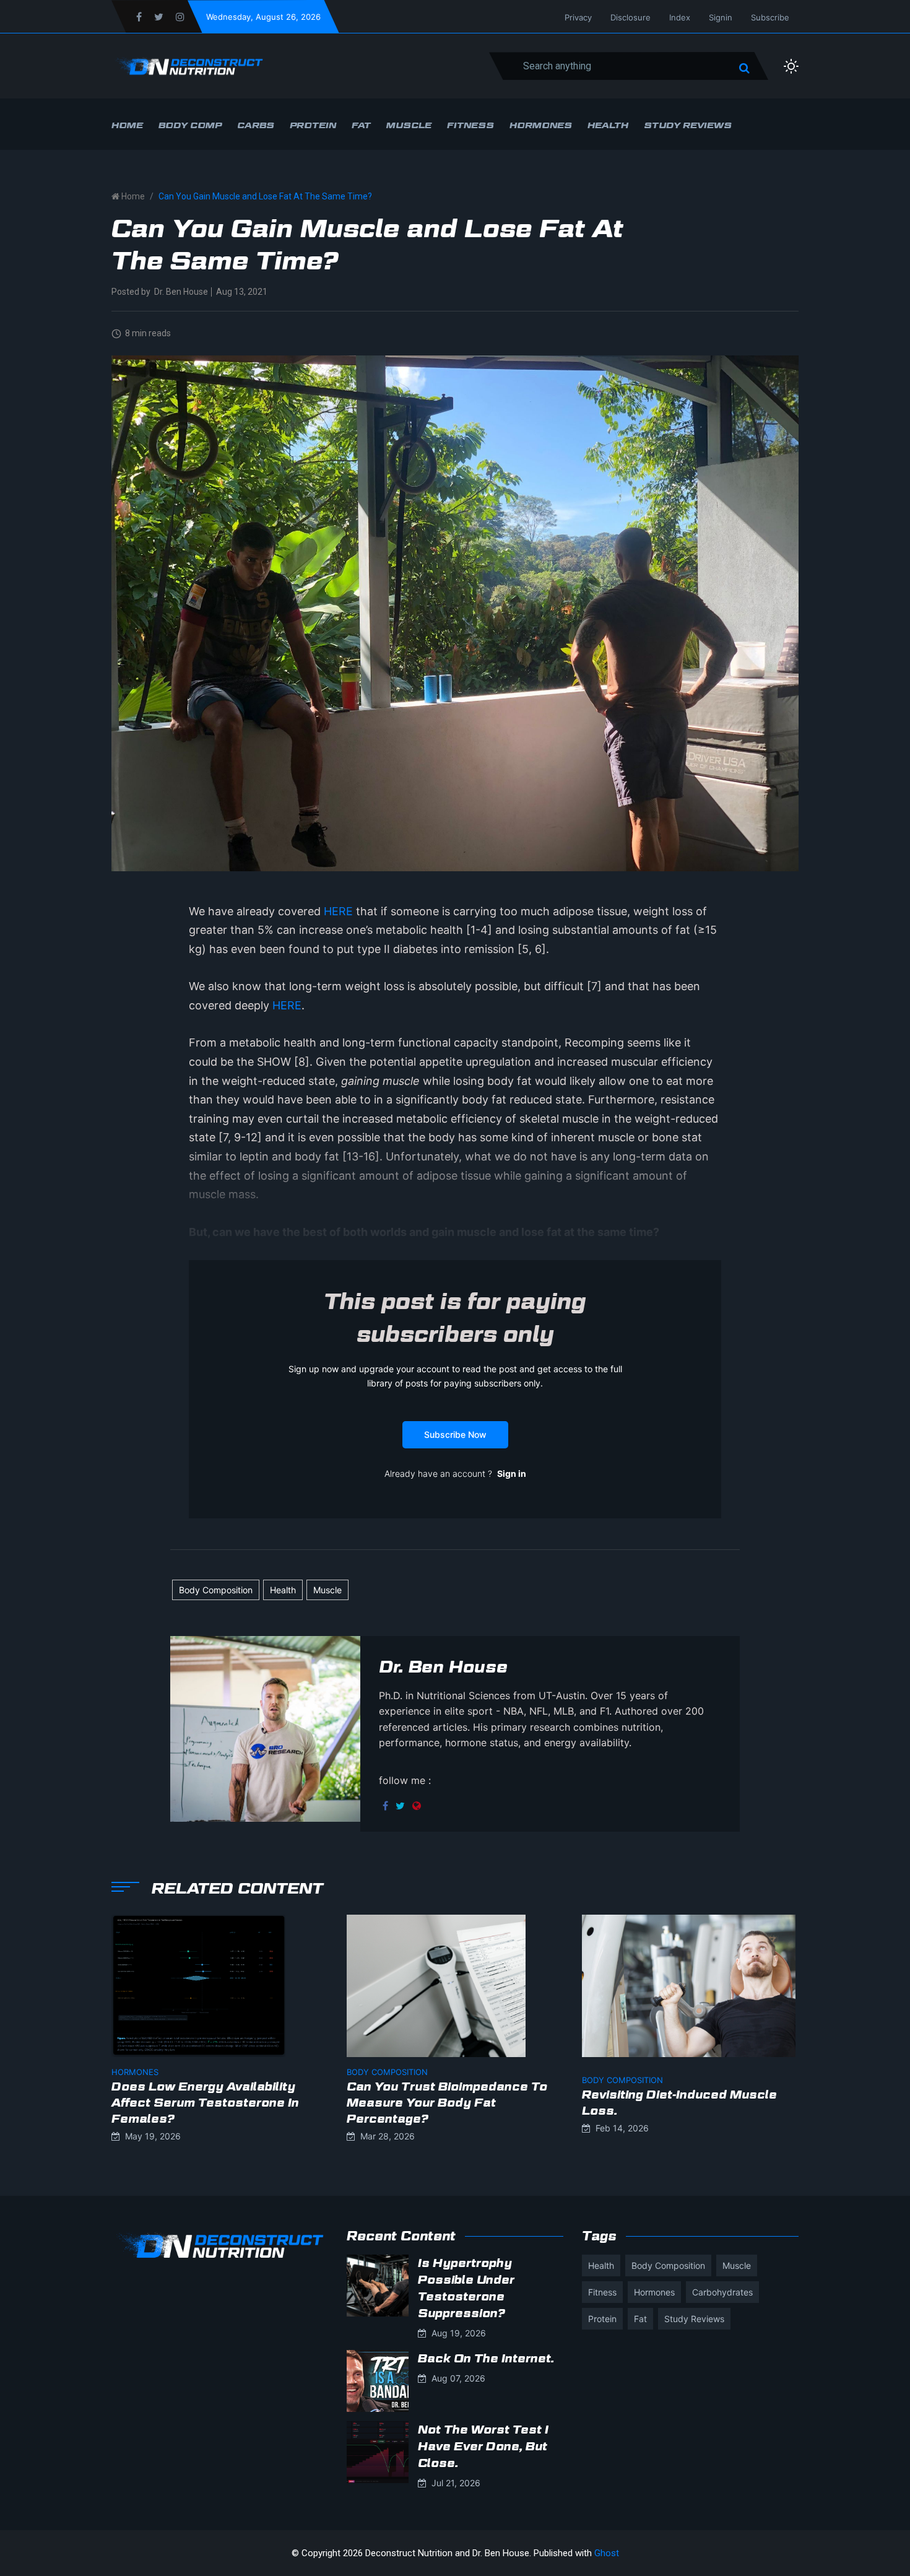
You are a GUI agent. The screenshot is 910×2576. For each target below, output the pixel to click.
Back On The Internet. (486, 2358)
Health (608, 125)
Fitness (470, 125)
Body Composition (216, 1590)
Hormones (541, 125)
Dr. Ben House (181, 292)
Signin (721, 17)
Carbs (256, 125)
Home (127, 125)
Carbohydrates (722, 2292)
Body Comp (190, 125)
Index (680, 17)
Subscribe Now (455, 1434)
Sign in (512, 1473)
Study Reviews (688, 125)
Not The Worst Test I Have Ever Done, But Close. (483, 2446)
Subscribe (770, 17)
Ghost (607, 2553)
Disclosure (630, 17)
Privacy (578, 17)
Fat (361, 125)
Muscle (409, 125)
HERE (338, 911)
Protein (313, 125)
